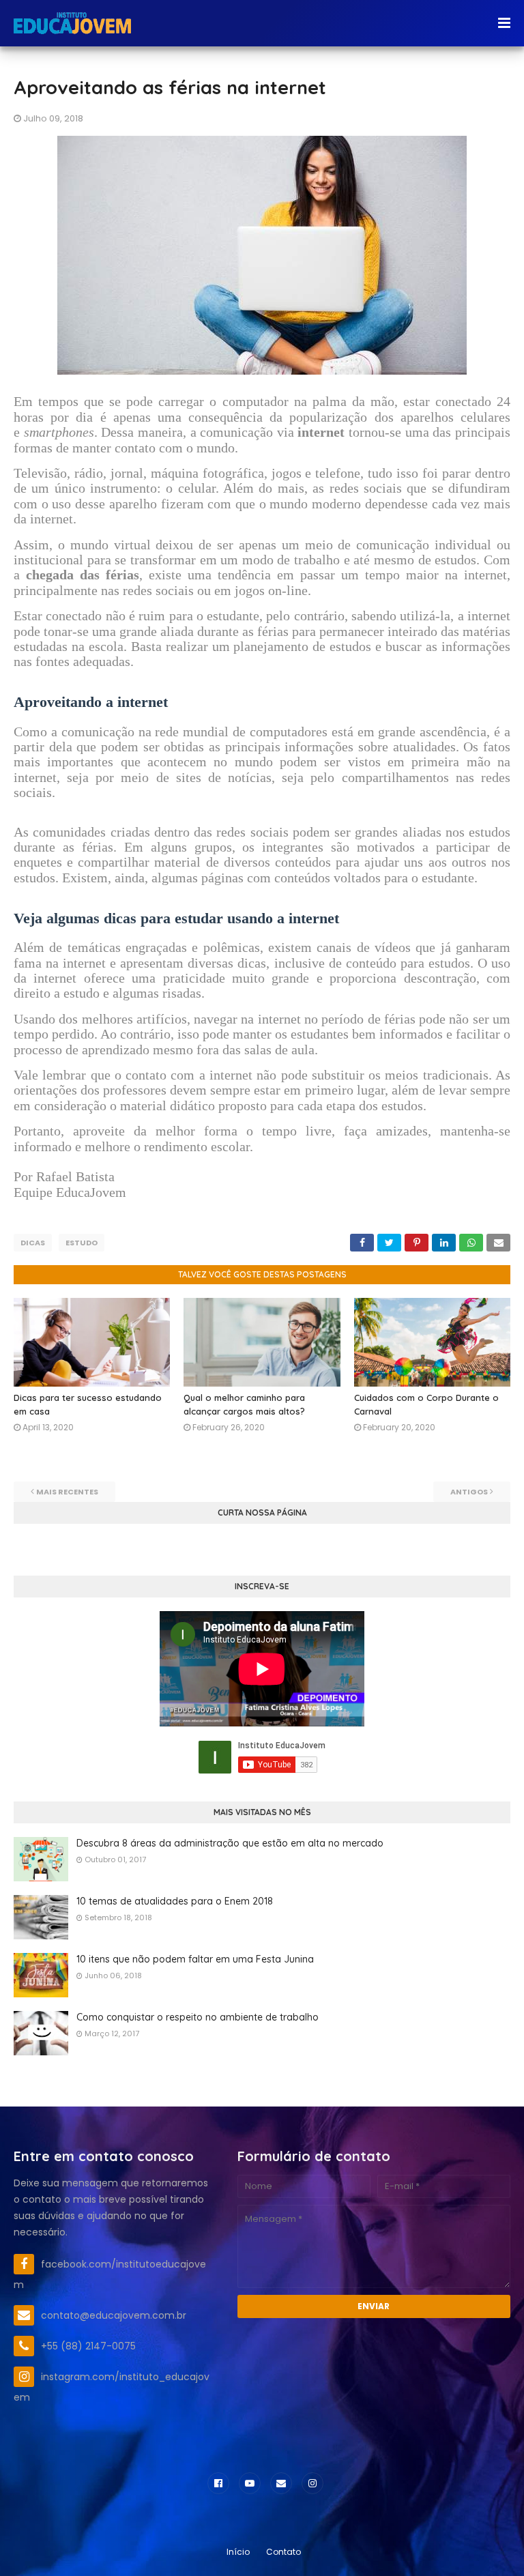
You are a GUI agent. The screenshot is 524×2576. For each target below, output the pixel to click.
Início (238, 2552)
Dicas (33, 1243)
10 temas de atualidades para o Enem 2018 (175, 1901)
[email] (281, 2483)
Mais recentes (67, 1492)
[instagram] (312, 2483)
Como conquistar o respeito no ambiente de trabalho (198, 2017)
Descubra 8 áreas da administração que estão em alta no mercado (230, 1843)
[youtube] (250, 2483)
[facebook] (218, 2483)
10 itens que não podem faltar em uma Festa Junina (195, 1959)
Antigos (469, 1492)
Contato (283, 2552)
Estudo (82, 1243)
